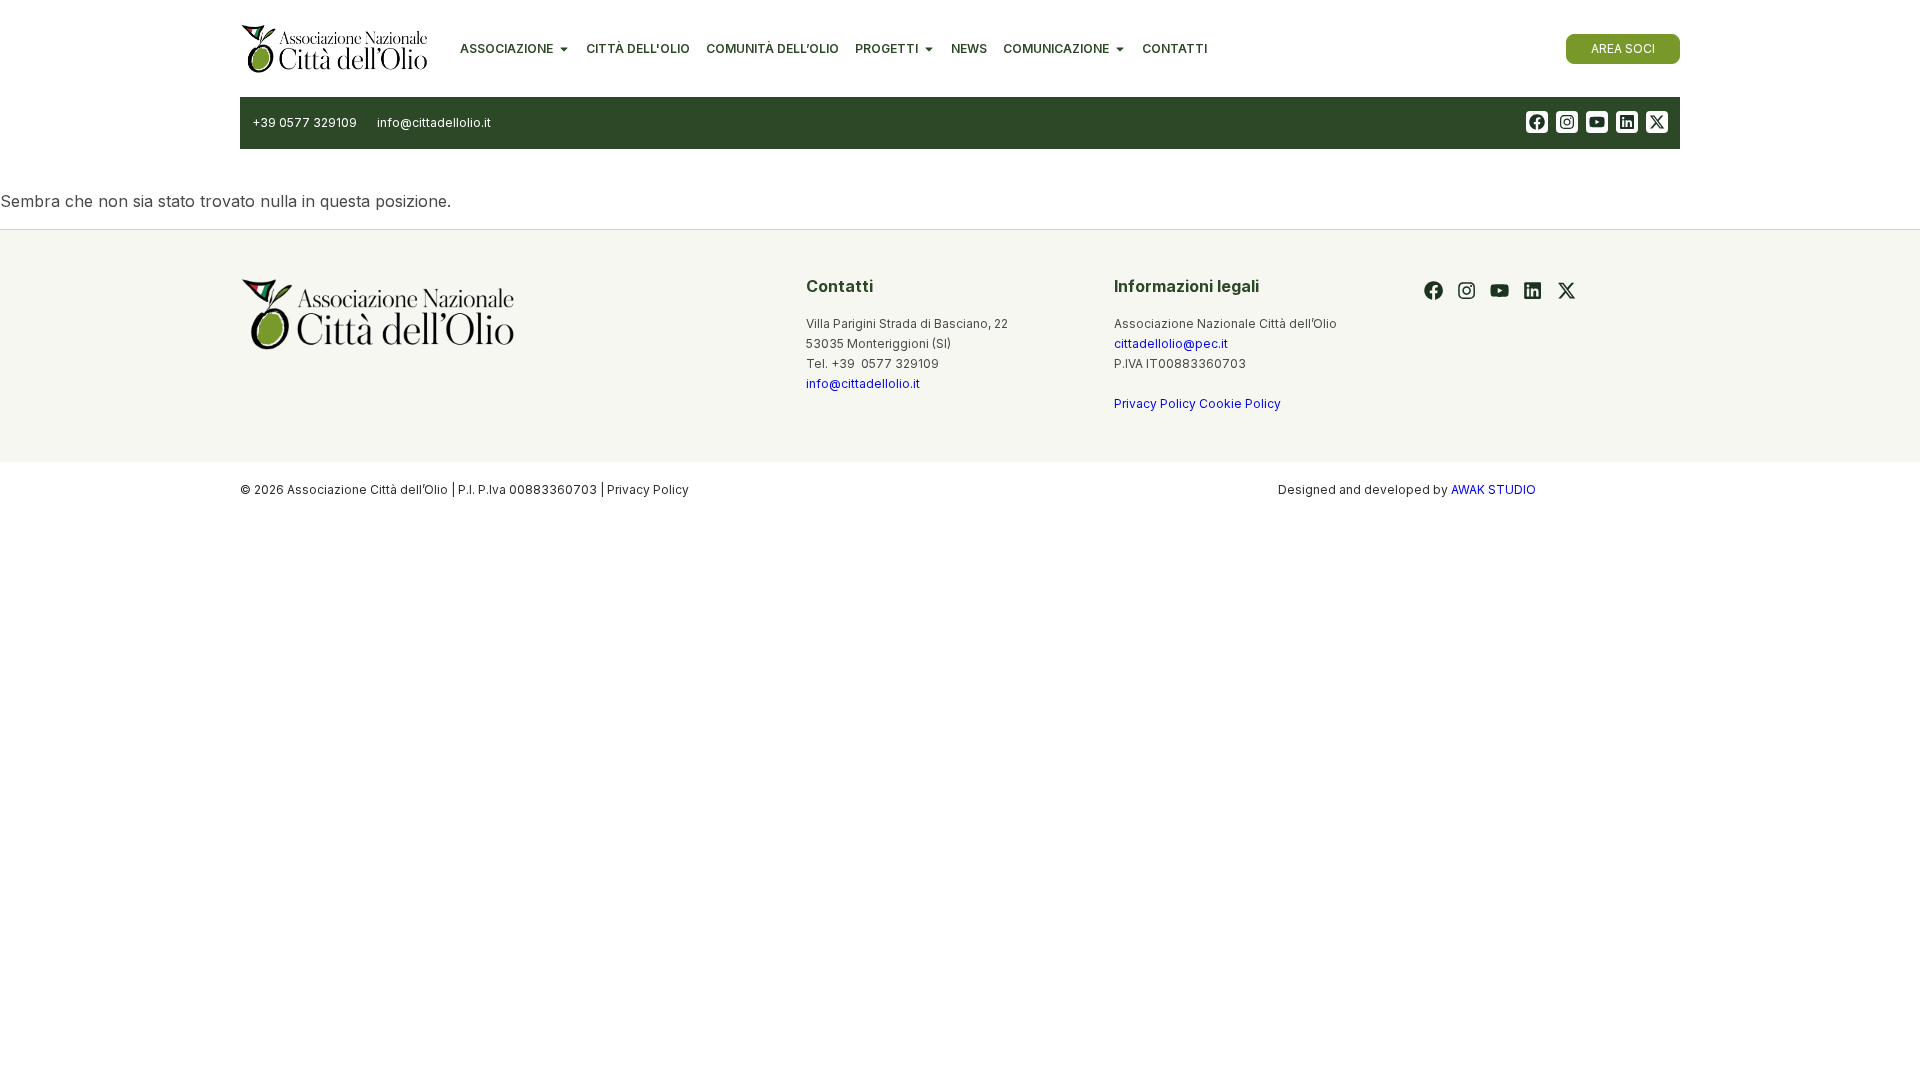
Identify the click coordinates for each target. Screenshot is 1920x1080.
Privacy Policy (1156, 403)
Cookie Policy (1240, 403)
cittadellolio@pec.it (1171, 343)
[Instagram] (1567, 122)
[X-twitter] (1657, 122)
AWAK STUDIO (1493, 489)
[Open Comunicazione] (1120, 49)
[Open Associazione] (564, 49)
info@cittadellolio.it (863, 383)
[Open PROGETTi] (929, 49)
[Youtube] (1597, 122)
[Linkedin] (1627, 122)
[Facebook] (1537, 122)
